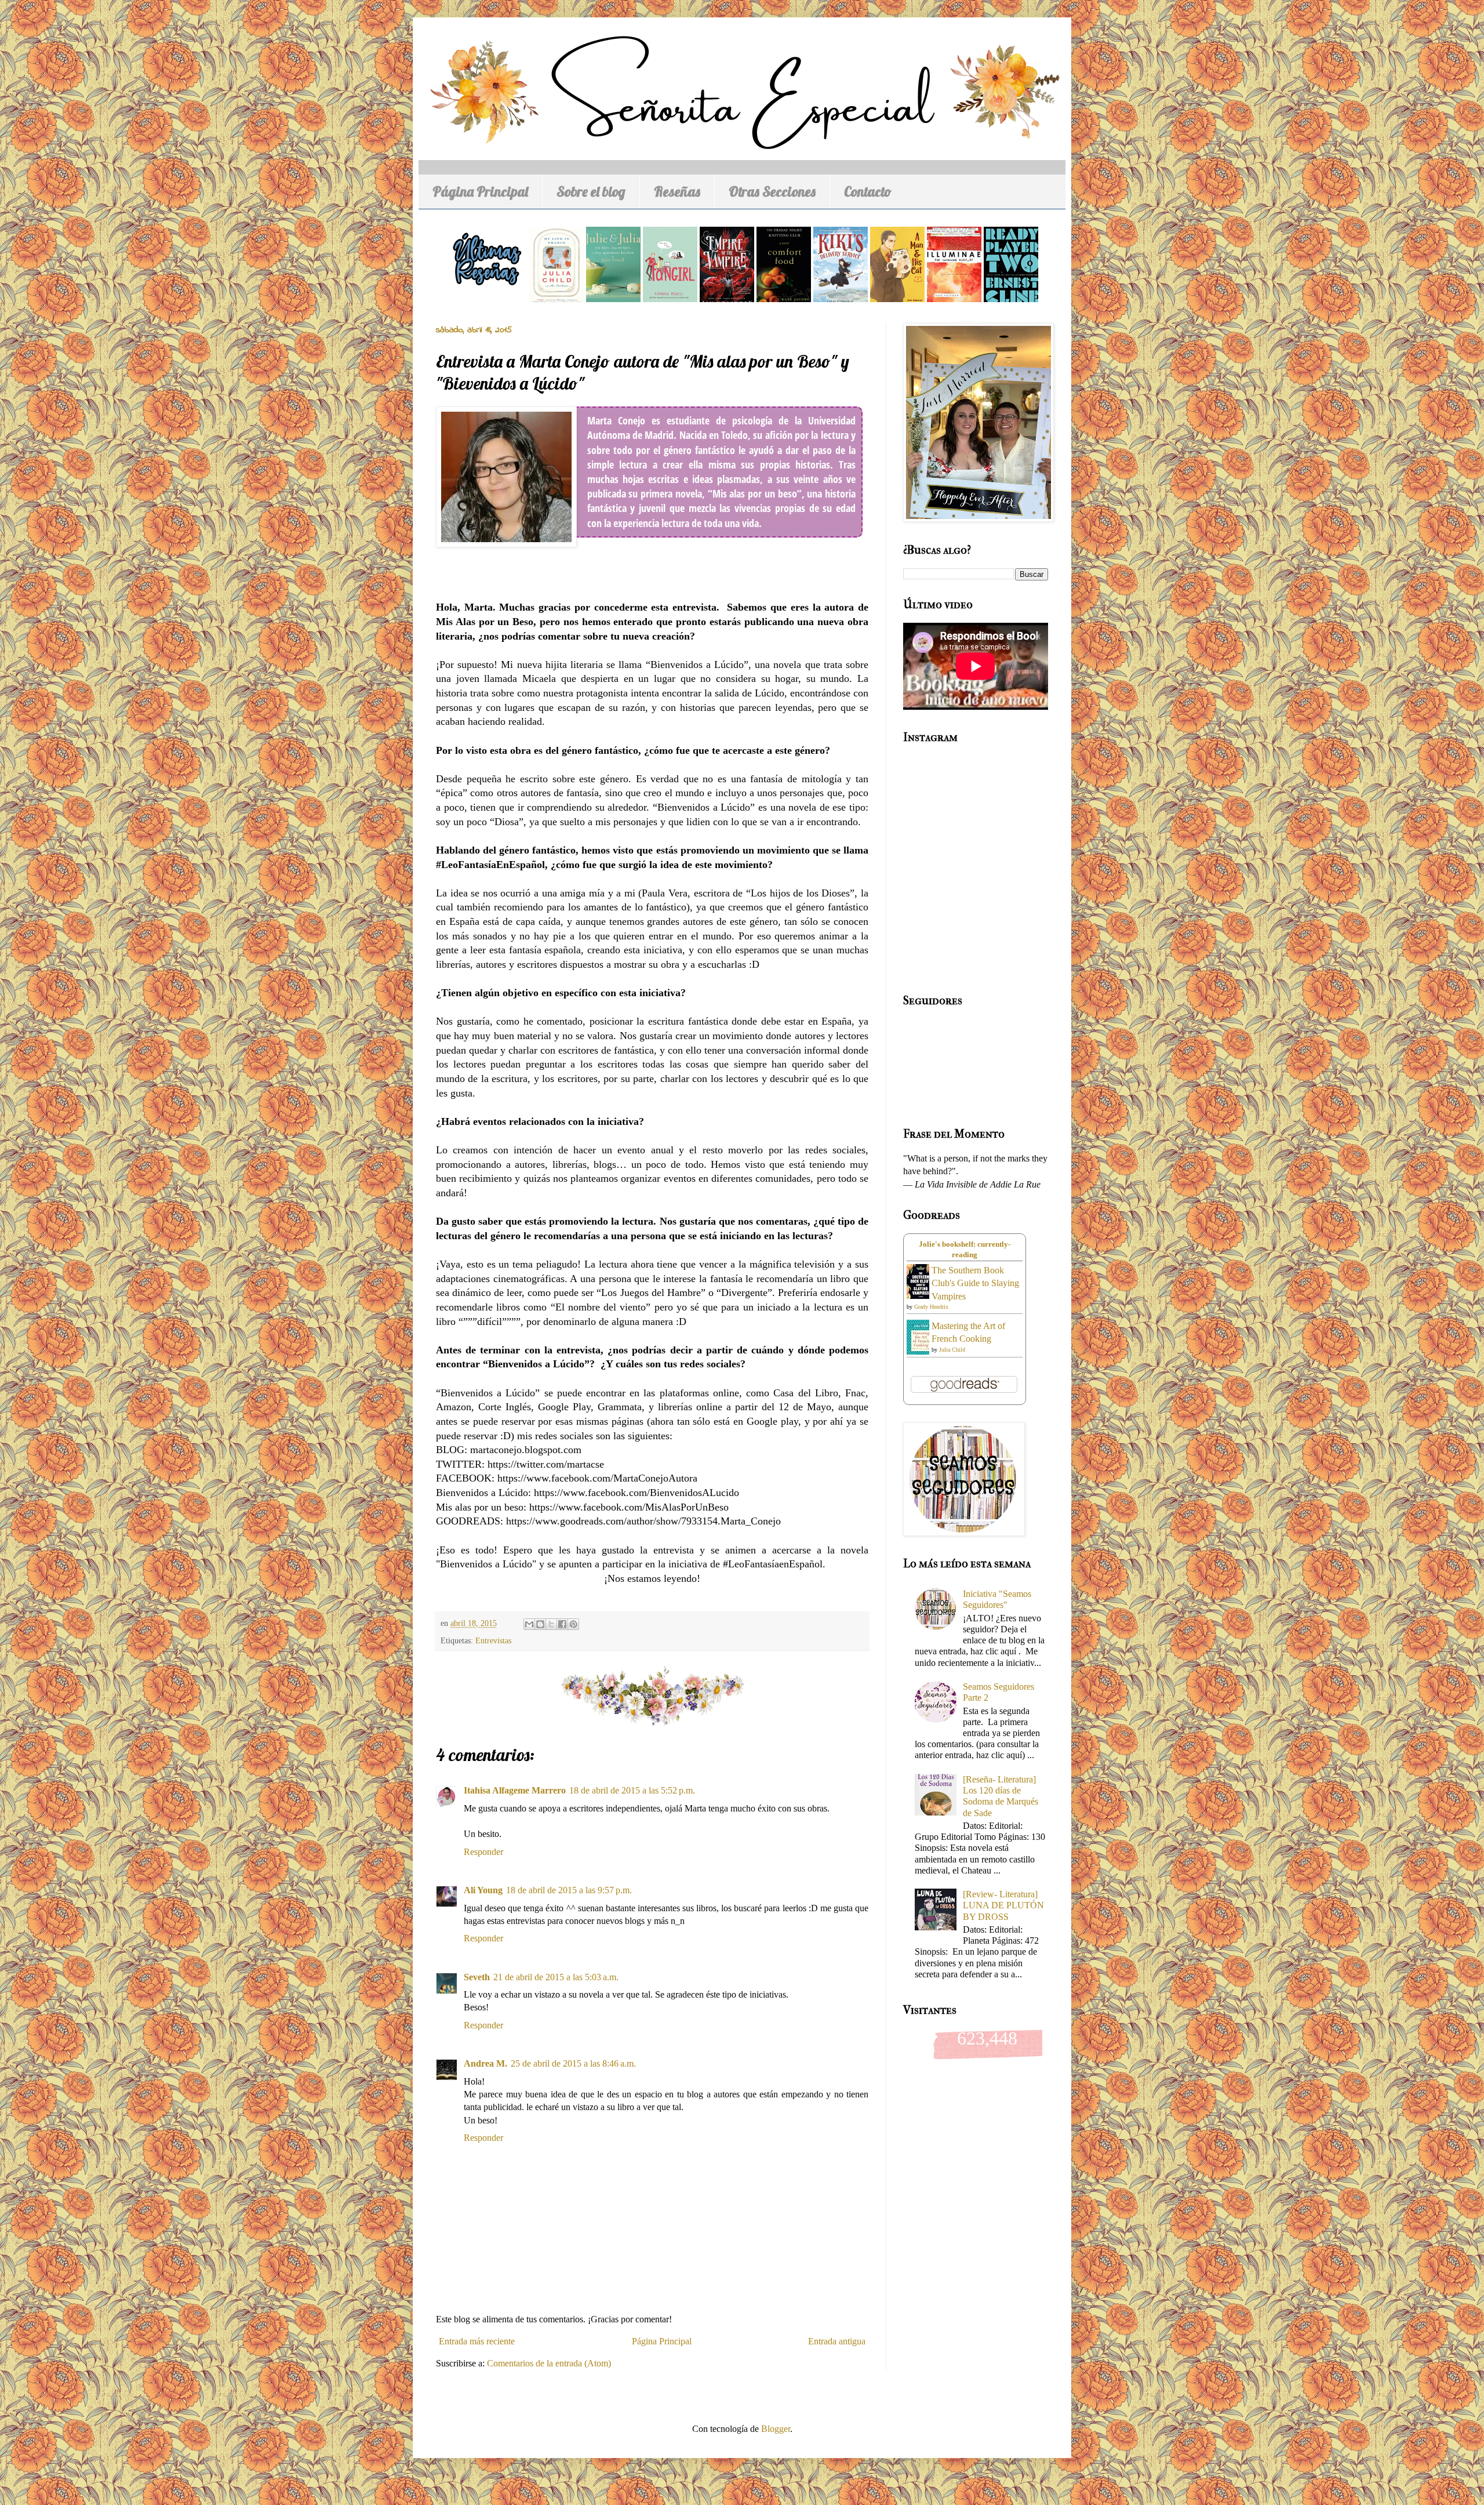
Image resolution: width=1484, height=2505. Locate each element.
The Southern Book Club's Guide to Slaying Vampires (975, 1283)
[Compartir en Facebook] (562, 1624)
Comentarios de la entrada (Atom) (549, 2363)
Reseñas (677, 191)
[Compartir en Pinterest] (573, 1624)
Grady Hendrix (931, 1307)
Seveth (477, 1977)
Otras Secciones (772, 191)
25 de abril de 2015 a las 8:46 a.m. (573, 2063)
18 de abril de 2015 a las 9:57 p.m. (569, 1890)
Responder (483, 1852)
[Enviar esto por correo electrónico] (529, 1624)
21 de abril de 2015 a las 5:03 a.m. (556, 1977)
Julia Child (952, 1350)
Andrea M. (485, 2063)
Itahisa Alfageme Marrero (515, 1790)
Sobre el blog (591, 191)
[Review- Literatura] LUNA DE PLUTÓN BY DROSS (1003, 1905)
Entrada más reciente (477, 2341)
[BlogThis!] (540, 1624)
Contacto (868, 191)
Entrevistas (493, 1640)
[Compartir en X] (551, 1624)
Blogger (776, 2429)
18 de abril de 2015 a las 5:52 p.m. (632, 1790)
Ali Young (483, 1890)
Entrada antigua (837, 2341)
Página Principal (480, 191)
